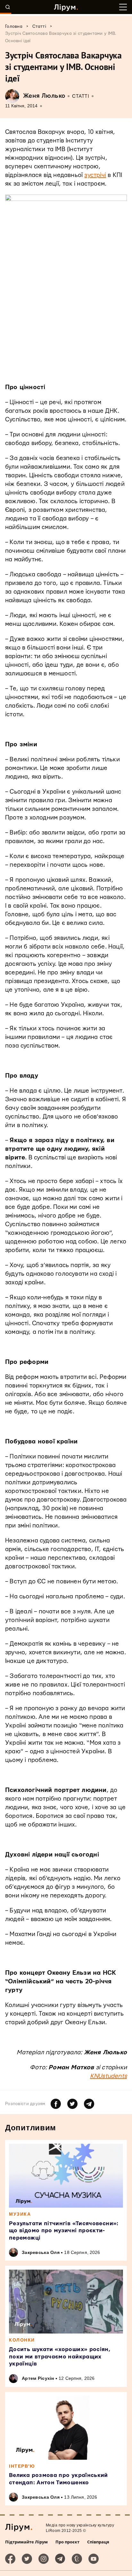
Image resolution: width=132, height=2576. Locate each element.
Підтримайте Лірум (26, 2542)
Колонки (22, 2340)
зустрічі (95, 175)
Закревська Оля (41, 2252)
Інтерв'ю (22, 2466)
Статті (81, 96)
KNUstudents (108, 2076)
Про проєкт (67, 2542)
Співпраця (98, 2542)
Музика (20, 2214)
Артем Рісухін (38, 2378)
